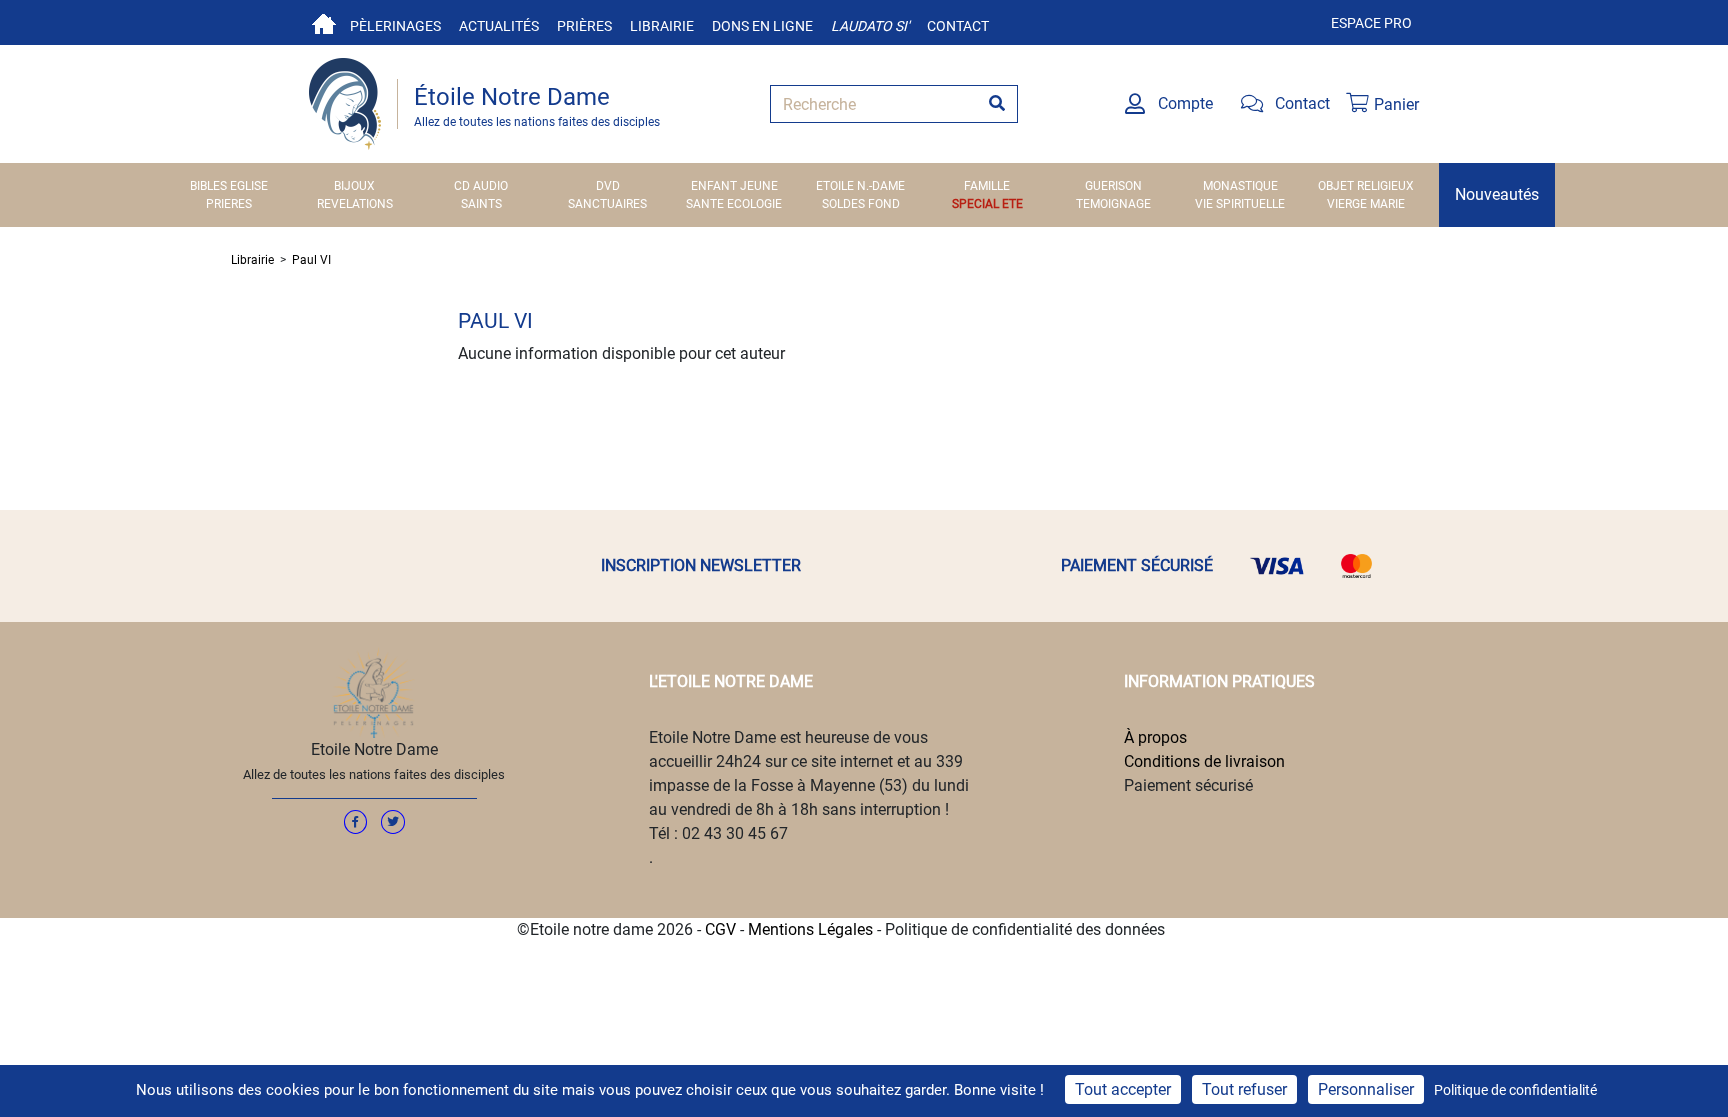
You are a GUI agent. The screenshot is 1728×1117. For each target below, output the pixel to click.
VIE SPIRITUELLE (1240, 204)
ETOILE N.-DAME (860, 186)
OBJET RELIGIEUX (1366, 186)
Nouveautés (1497, 194)
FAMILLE (987, 186)
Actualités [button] (499, 26)
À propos (1155, 737)
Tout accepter (1123, 1089)
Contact (958, 26)
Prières (584, 26)
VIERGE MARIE (1366, 204)
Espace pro (1371, 23)
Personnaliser (1366, 1089)
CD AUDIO (481, 186)
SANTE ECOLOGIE (734, 204)
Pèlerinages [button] (395, 26)
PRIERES (229, 204)
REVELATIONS (355, 204)
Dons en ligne (762, 26)
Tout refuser (1244, 1089)
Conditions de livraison (1204, 761)
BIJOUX (354, 186)
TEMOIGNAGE (1113, 204)
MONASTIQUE (1240, 186)
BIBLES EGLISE (229, 186)
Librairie (662, 26)
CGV (720, 929)
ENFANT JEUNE (734, 186)
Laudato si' (870, 26)
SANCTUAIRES (607, 204)
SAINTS (481, 204)
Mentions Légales (810, 929)
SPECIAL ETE (987, 204)
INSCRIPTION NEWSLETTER (701, 565)
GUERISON (1113, 186)
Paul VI (311, 260)
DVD (608, 186)
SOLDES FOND (861, 204)
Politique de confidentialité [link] (1515, 1090)
